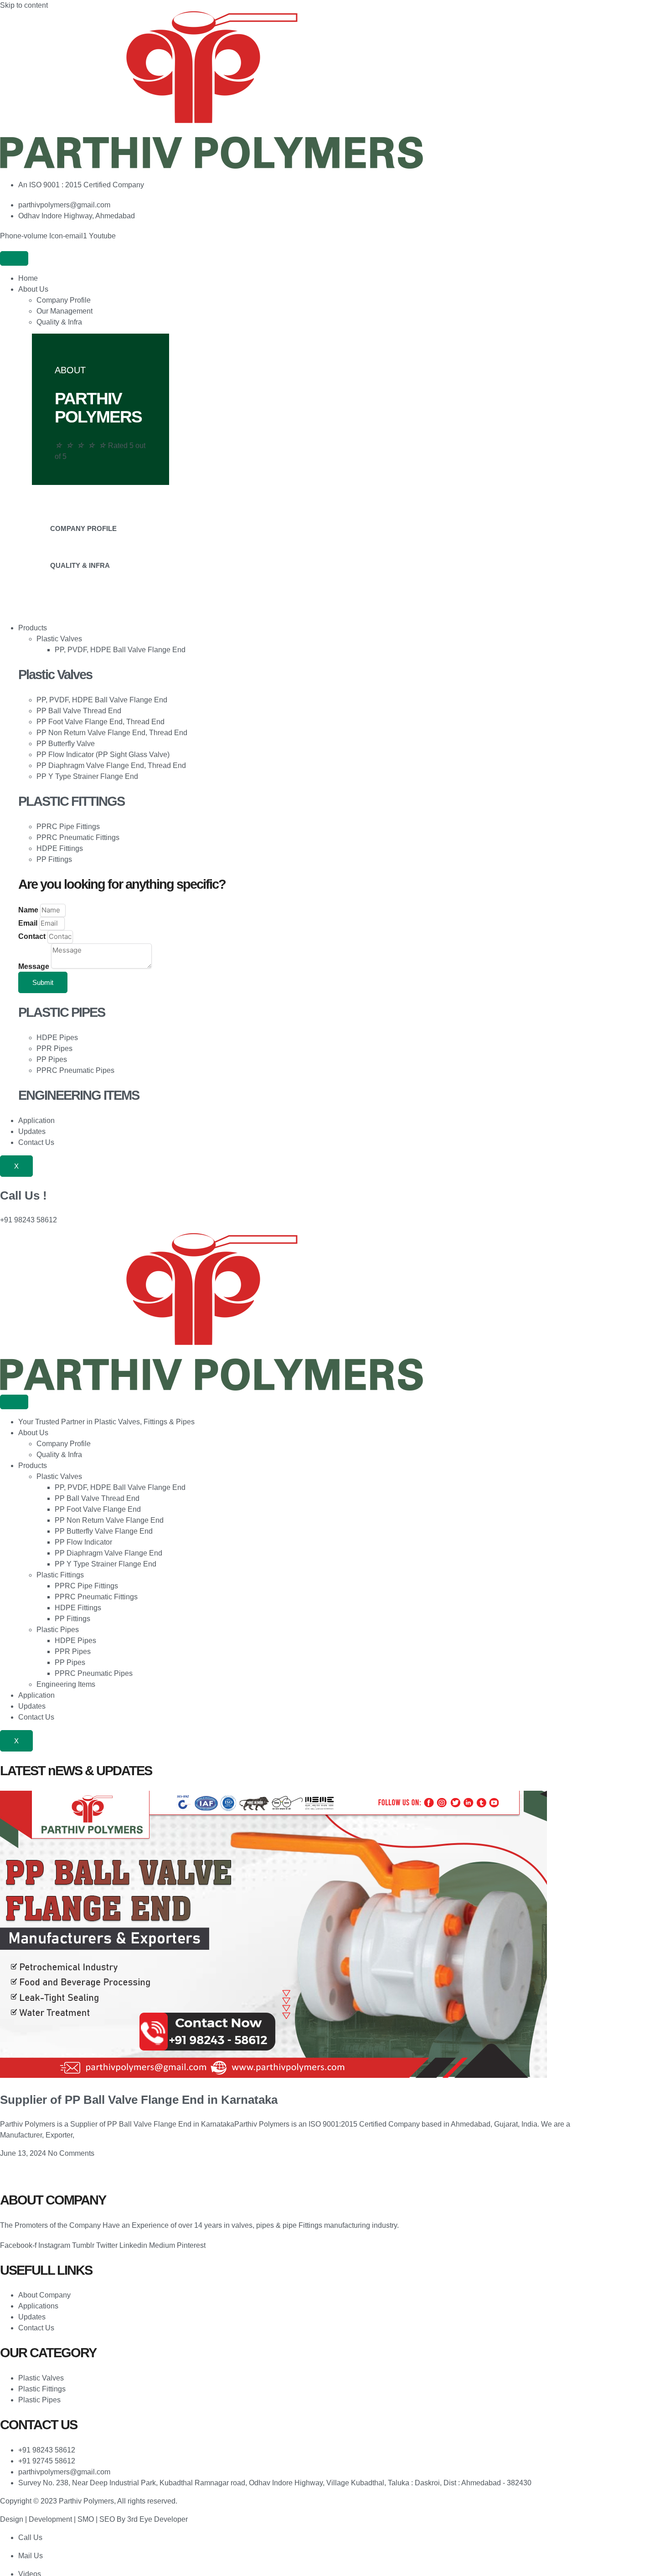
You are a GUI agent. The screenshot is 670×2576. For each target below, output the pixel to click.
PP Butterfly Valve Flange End (104, 1531)
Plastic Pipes (58, 1630)
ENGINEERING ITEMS (79, 1095)
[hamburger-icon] (14, 258)
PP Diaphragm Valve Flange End (108, 1553)
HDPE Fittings (78, 1608)
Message (35, 966)
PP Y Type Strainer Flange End (106, 1564)
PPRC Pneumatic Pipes (94, 1673)
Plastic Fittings (60, 1575)
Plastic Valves (59, 639)
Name (29, 910)
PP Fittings (72, 1619)
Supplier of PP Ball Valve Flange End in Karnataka (139, 2100)
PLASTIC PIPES (62, 1012)
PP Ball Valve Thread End (97, 1498)
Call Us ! (23, 1195)
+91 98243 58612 (28, 1220)
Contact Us (36, 1142)
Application (36, 1121)
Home (28, 278)
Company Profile (64, 300)
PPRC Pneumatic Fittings (96, 1597)
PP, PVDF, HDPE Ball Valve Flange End (120, 650)
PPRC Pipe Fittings (86, 1586)
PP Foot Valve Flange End (98, 1509)
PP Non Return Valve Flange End (109, 1520)
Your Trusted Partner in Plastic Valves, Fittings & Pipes (106, 1422)
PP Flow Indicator (83, 1542)
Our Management (64, 311)
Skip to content (24, 5)
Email (29, 923)
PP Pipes (70, 1662)
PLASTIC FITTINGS (71, 801)
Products (33, 628)
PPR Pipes (73, 1651)
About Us (33, 289)
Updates (32, 1131)
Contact (33, 936)
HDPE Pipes (75, 1641)
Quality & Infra (59, 322)
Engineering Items (66, 1684)
